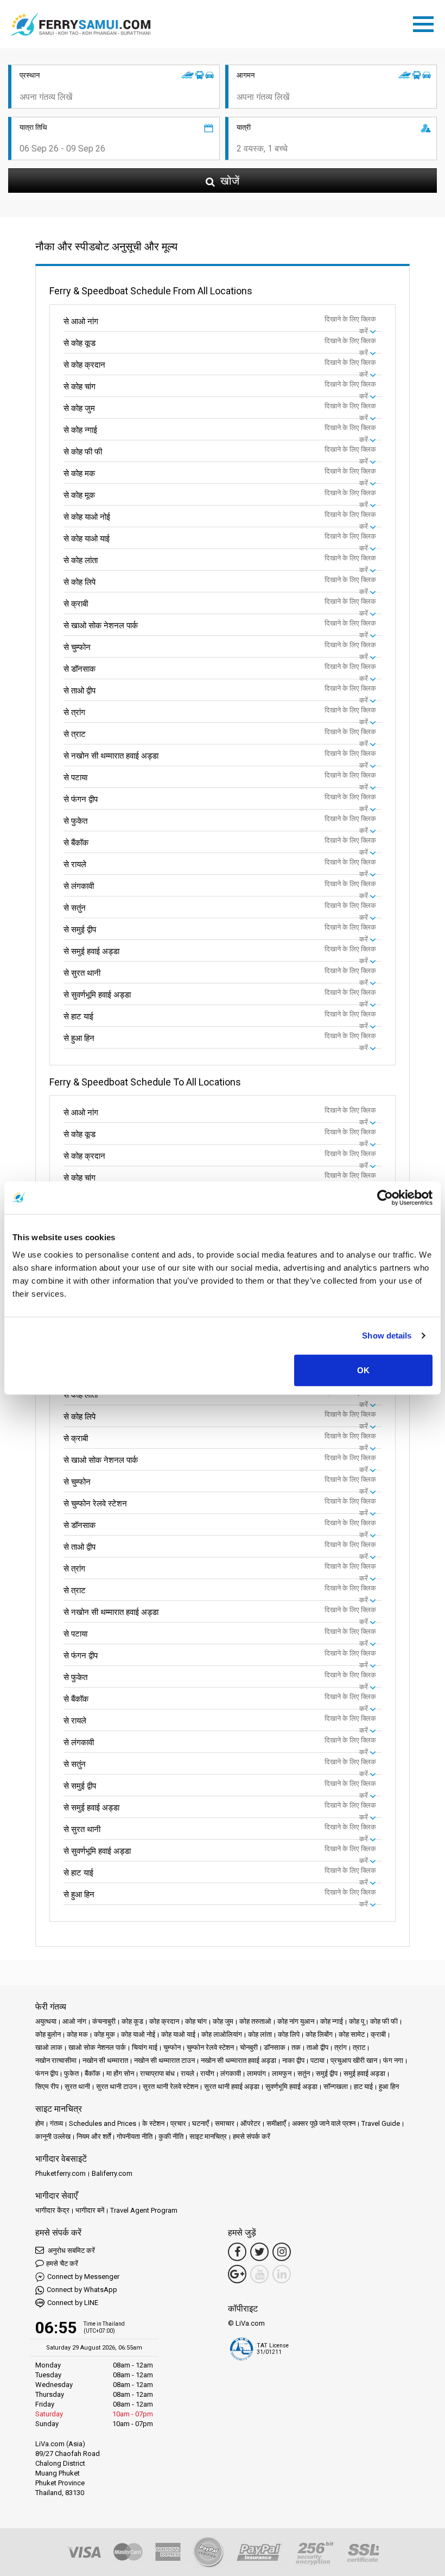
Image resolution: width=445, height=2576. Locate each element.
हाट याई (363, 2086)
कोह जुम (223, 2021)
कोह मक (77, 2034)
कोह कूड (132, 2021)
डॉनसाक (275, 2047)
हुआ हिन (389, 2086)
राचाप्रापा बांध (157, 2073)
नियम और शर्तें (94, 2136)
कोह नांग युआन (296, 2021)
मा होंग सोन (120, 2073)
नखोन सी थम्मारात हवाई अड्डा (239, 2060)
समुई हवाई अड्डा (364, 2073)
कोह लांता (260, 2034)
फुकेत (71, 2073)
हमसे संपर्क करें (252, 2136)
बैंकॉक (93, 2073)
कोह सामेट (352, 2034)
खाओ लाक (49, 2047)
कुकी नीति (171, 2136)
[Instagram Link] (282, 2252)
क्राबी (378, 2034)
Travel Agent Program (144, 2210)
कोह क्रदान (164, 2021)
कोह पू (357, 2021)
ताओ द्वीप (317, 2047)
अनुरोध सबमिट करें (71, 2250)
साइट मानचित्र (208, 2136)
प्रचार (178, 2123)
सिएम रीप (47, 2086)
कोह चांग (196, 2021)
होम (40, 2123)
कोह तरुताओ (255, 2021)
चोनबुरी (249, 2047)
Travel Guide (381, 2123)
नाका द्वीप (293, 2060)
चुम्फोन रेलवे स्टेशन (210, 2047)
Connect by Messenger (83, 2277)
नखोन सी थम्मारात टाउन (164, 2060)
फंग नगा (393, 2060)
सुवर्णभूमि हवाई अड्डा (291, 2086)
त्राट (359, 2047)
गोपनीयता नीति (135, 2136)
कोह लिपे (289, 2034)
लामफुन (282, 2073)
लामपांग (256, 2073)
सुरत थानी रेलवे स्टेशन (170, 2086)
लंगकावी (231, 2073)
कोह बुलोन (48, 2034)
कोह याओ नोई (138, 2034)
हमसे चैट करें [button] (62, 2264)
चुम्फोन (172, 2047)
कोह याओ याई (178, 2034)
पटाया (317, 2060)
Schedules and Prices (103, 2123)
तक (296, 2047)
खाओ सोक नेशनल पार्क (97, 2047)
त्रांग (341, 2047)
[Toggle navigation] (426, 22)
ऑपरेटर (250, 2123)
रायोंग (207, 2073)
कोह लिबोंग (319, 2034)
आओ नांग (74, 2021)
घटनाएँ (201, 2123)
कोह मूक (104, 2034)
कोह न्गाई (332, 2021)
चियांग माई (145, 2047)
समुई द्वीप (327, 2073)
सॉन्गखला (336, 2086)
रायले (187, 2073)
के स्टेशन (153, 2123)
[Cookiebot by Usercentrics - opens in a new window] (385, 1198)
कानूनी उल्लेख (53, 2136)
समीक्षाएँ (276, 2123)
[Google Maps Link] (237, 2274)
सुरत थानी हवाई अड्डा (232, 2086)
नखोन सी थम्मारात (105, 2060)
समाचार (225, 2123)
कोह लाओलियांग (222, 2034)
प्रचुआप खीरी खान (354, 2060)
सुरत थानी (77, 2086)
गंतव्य (56, 2123)
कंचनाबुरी (104, 2021)
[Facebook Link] (237, 2252)
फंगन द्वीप (47, 2073)
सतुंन (304, 2073)
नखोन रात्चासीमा (56, 2060)
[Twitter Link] (259, 2252)
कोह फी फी (384, 2021)
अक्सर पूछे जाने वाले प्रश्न (324, 2123)
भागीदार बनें (90, 2210)
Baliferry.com (112, 2173)
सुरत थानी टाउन (116, 2086)
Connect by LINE (73, 2303)
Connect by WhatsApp (82, 2290)
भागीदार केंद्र (52, 2210)
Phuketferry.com (61, 2173)
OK (363, 1370)
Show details (387, 1336)
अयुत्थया (46, 2021)
